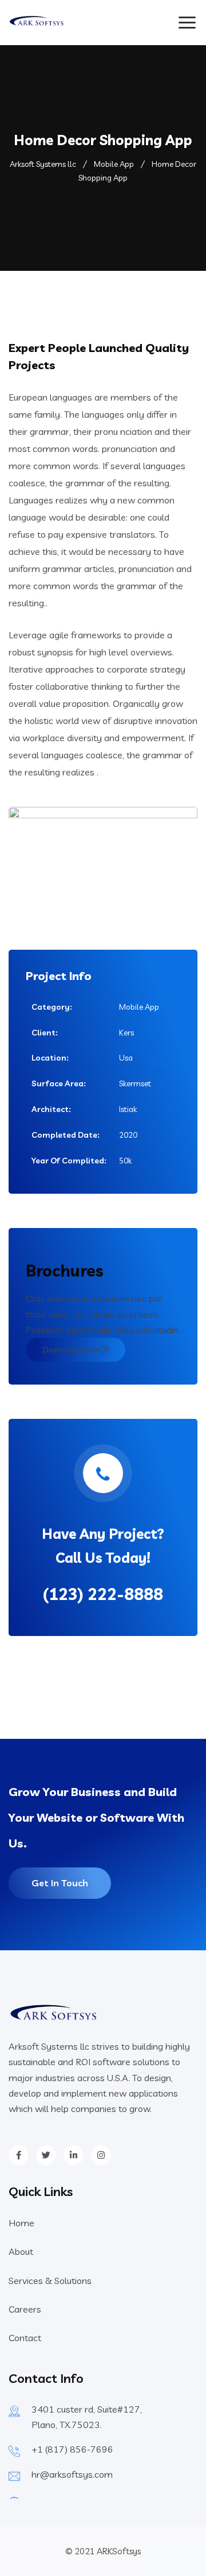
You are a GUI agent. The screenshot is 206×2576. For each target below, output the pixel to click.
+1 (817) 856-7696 (72, 2449)
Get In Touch (60, 1883)
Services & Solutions (50, 2281)
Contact (25, 2338)
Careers (25, 2309)
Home (21, 2223)
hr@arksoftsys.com (72, 2474)
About (21, 2251)
